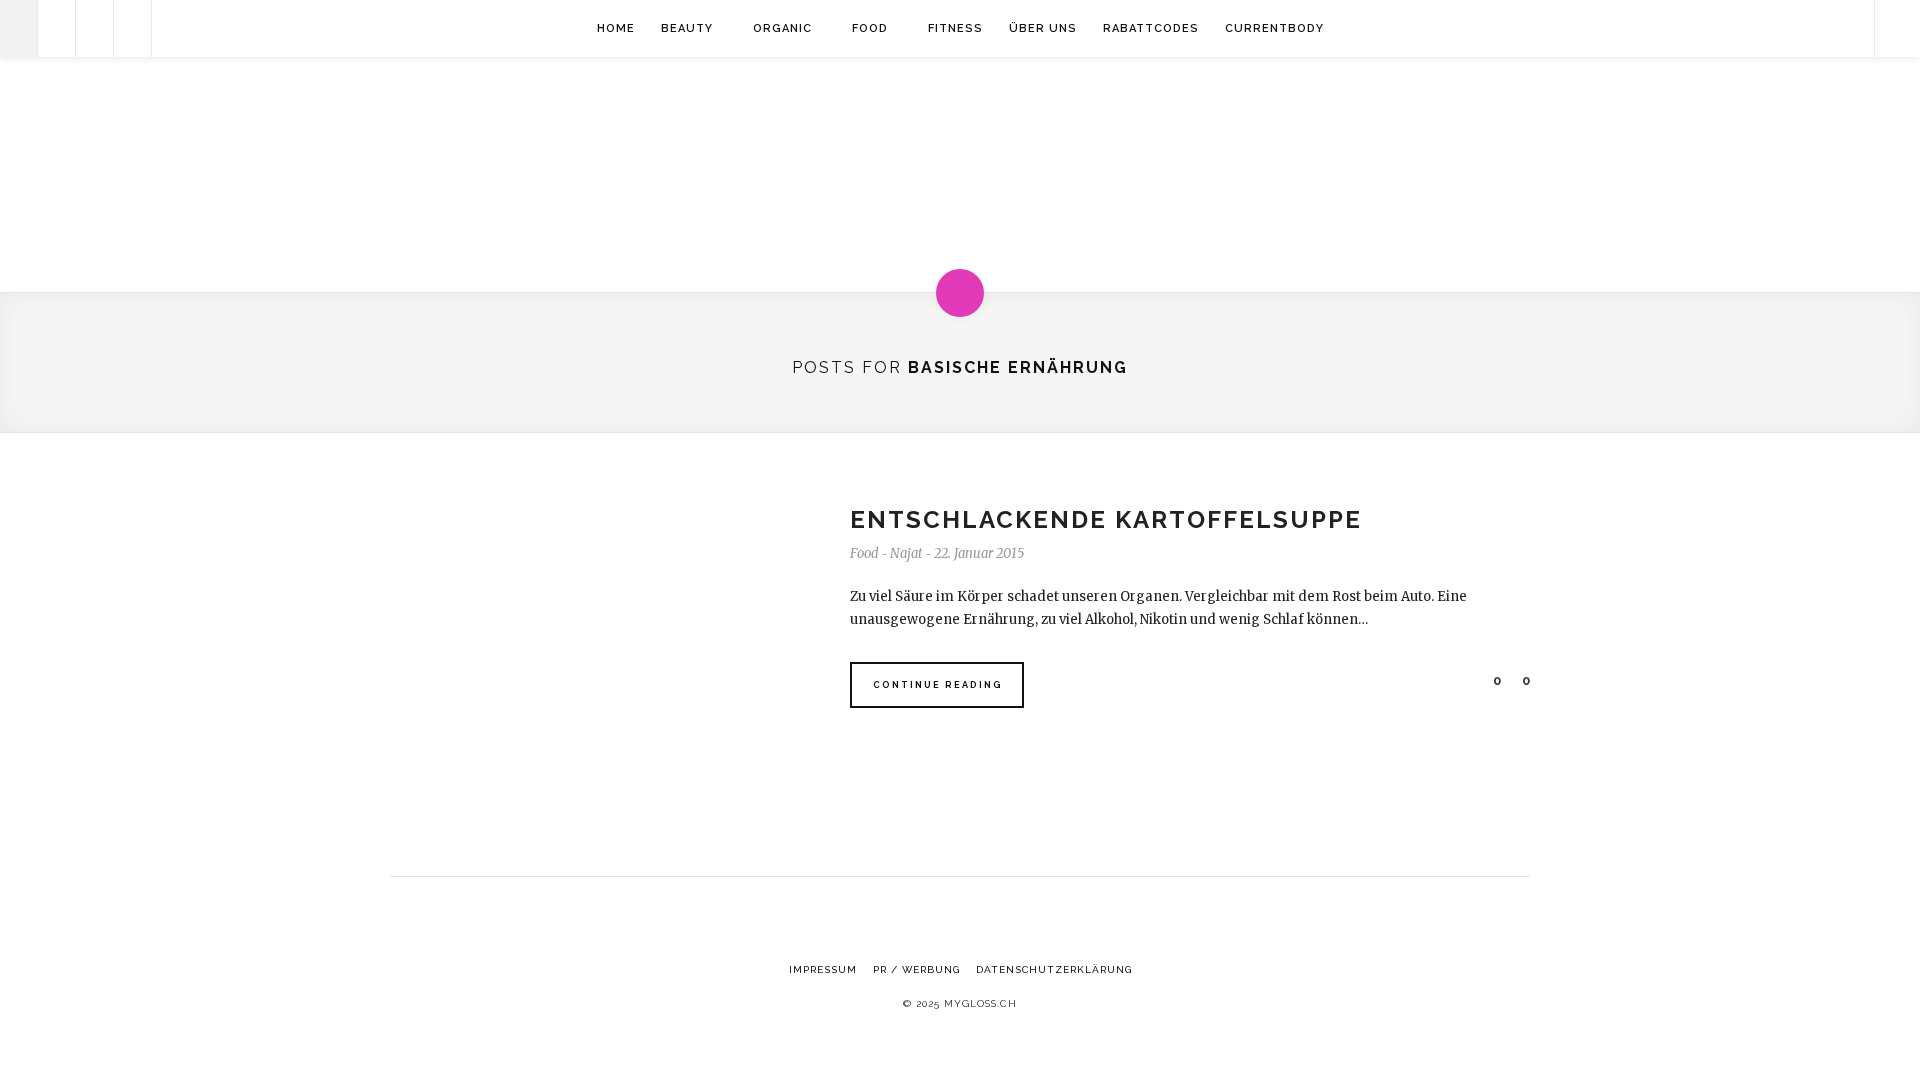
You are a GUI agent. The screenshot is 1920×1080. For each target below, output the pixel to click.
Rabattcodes (1151, 28)
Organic (782, 28)
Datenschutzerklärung (1054, 969)
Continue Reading (938, 685)
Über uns (1043, 28)
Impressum (823, 969)
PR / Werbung (916, 969)
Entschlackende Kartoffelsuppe (1106, 519)
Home (616, 28)
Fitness (955, 28)
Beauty (687, 28)
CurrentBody (1274, 28)
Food (870, 28)
